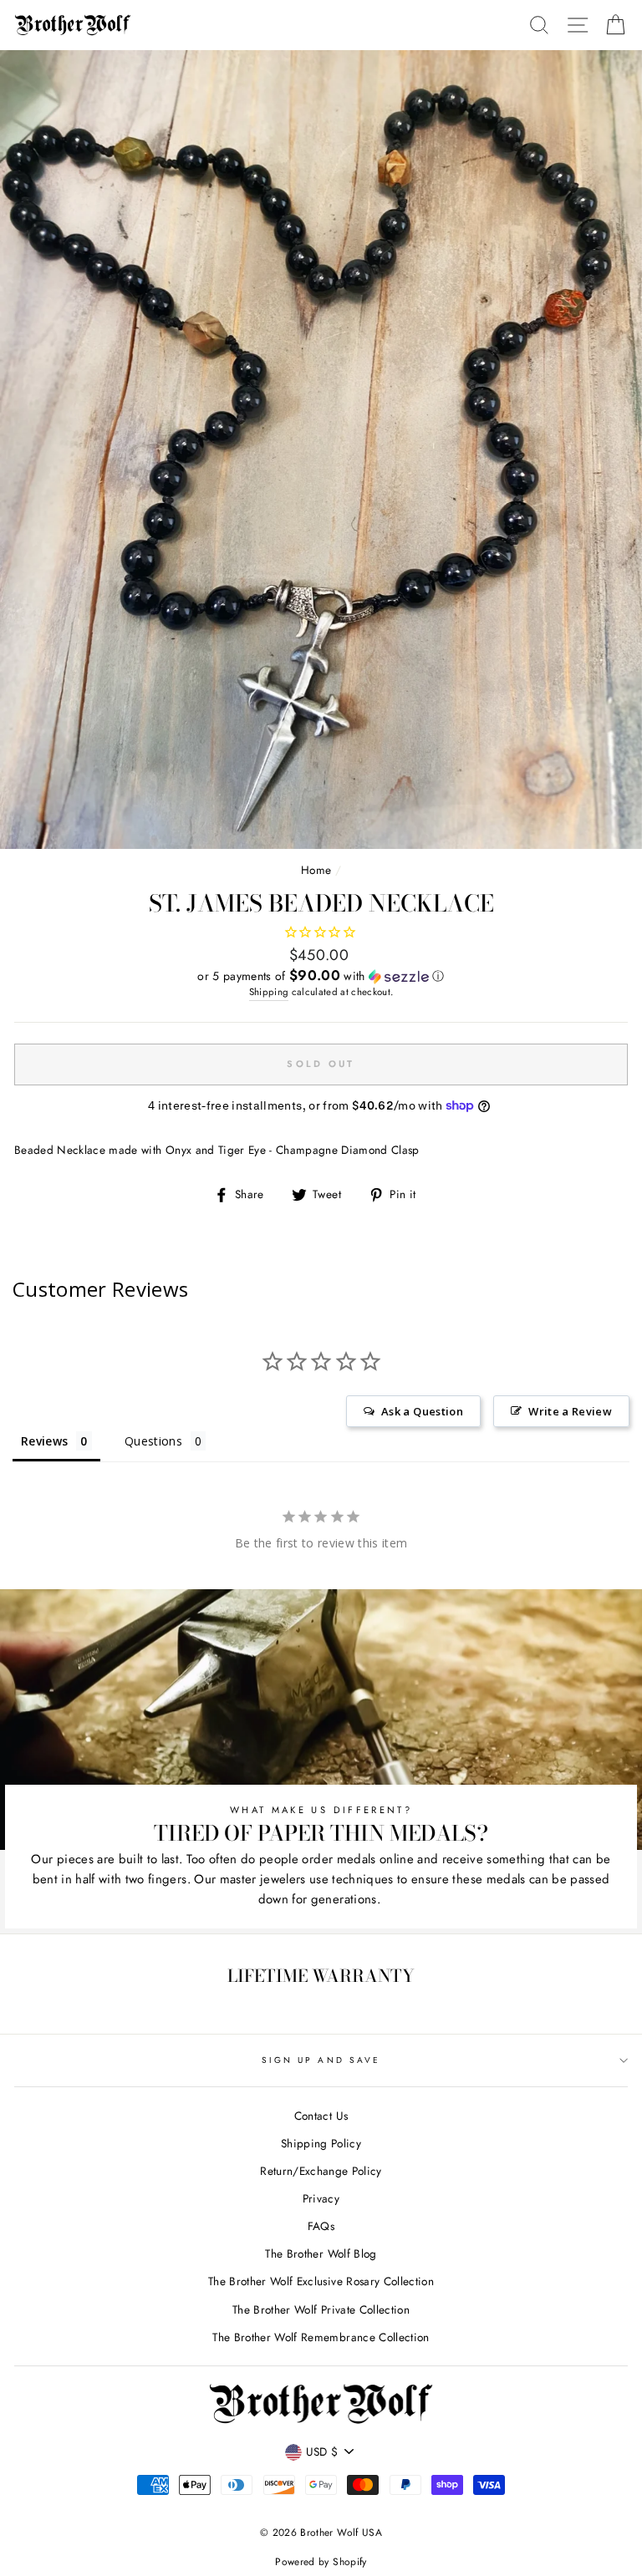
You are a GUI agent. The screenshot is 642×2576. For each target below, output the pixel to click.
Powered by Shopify (321, 2562)
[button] (321, 976)
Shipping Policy (321, 2143)
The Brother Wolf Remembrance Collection (321, 2337)
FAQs (321, 2226)
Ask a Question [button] (422, 1411)
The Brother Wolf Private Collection (321, 2309)
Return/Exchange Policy (321, 2171)
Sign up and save (321, 2060)
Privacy (321, 2198)
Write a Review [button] (570, 1411)
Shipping (269, 992)
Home (316, 870)
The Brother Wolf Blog (321, 2253)
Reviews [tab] (44, 1441)
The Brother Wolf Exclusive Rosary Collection (321, 2281)
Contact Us (321, 2116)
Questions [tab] (153, 1441)
